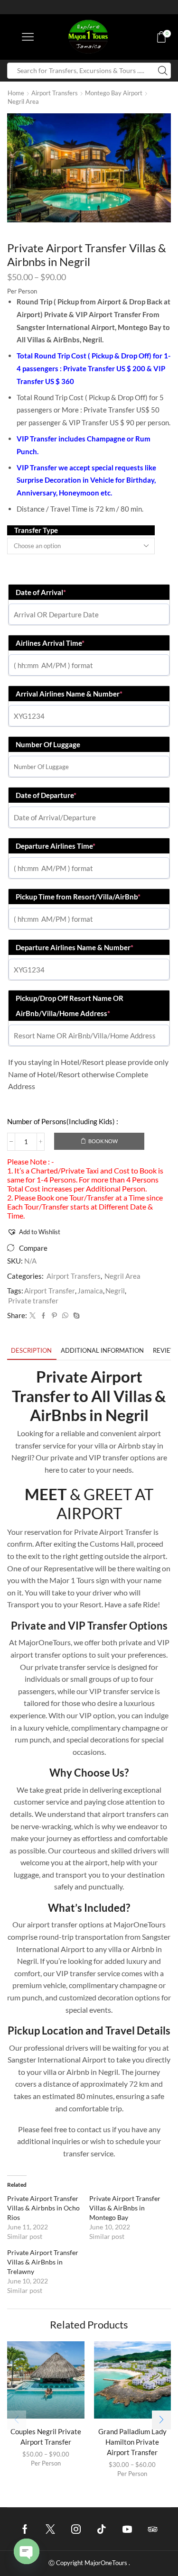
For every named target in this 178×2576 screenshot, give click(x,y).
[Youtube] (127, 2529)
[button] (34, 1232)
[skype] (75, 1316)
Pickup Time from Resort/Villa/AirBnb (78, 897)
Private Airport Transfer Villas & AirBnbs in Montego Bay (125, 2208)
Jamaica (90, 1291)
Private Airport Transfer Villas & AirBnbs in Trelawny (43, 2262)
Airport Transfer (50, 1291)
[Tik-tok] (102, 2529)
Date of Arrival (41, 592)
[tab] (31, 1351)
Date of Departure (46, 795)
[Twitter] (33, 1316)
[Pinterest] (54, 1316)
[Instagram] (76, 2529)
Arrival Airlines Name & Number (69, 694)
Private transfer (33, 1301)
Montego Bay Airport (114, 93)
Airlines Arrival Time (50, 643)
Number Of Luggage (48, 744)
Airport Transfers (55, 93)
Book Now (103, 1141)
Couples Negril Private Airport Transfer (46, 2437)
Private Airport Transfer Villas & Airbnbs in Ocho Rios (43, 2208)
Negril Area (23, 101)
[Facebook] (43, 1316)
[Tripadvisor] (153, 2529)
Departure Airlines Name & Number (75, 947)
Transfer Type (36, 530)
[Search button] (163, 71)
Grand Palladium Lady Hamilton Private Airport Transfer (132, 2442)
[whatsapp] (65, 1316)
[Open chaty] (27, 2551)
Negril (115, 1291)
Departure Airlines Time (56, 846)
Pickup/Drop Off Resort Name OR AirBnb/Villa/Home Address (70, 1006)
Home (16, 93)
